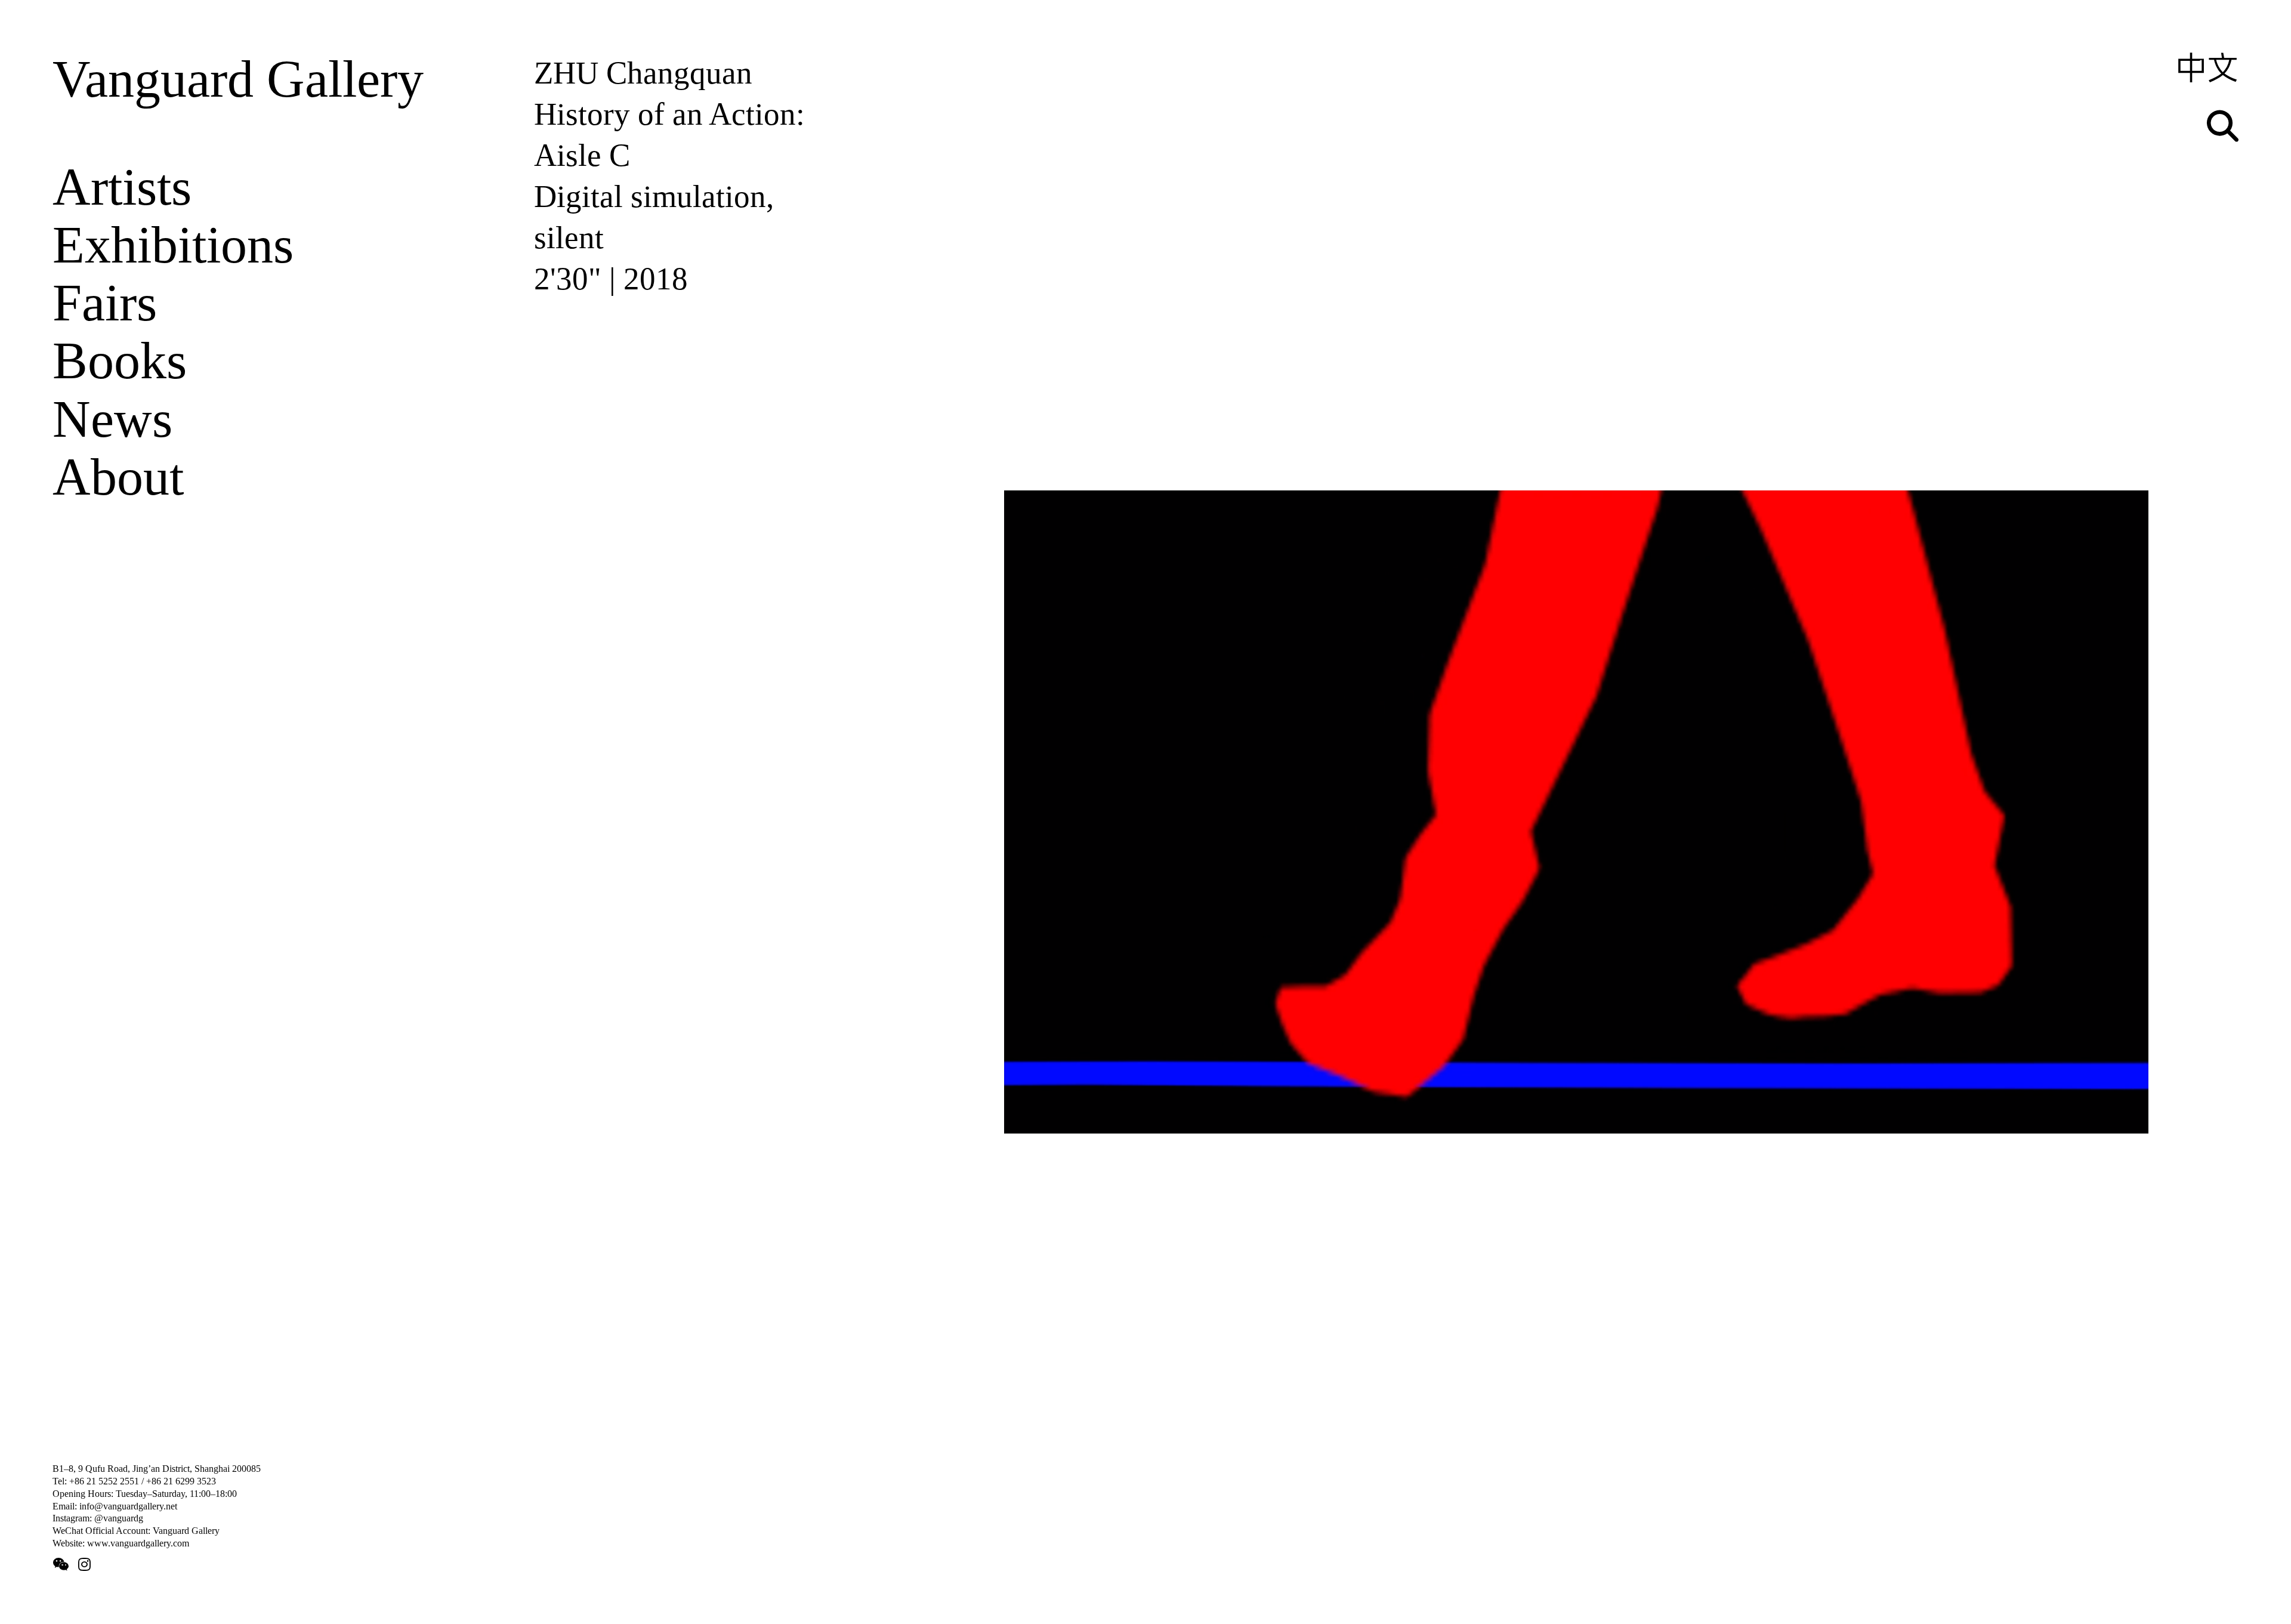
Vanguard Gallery (238, 79)
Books (120, 360)
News (112, 419)
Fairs (105, 302)
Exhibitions (173, 245)
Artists (122, 187)
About (118, 477)
